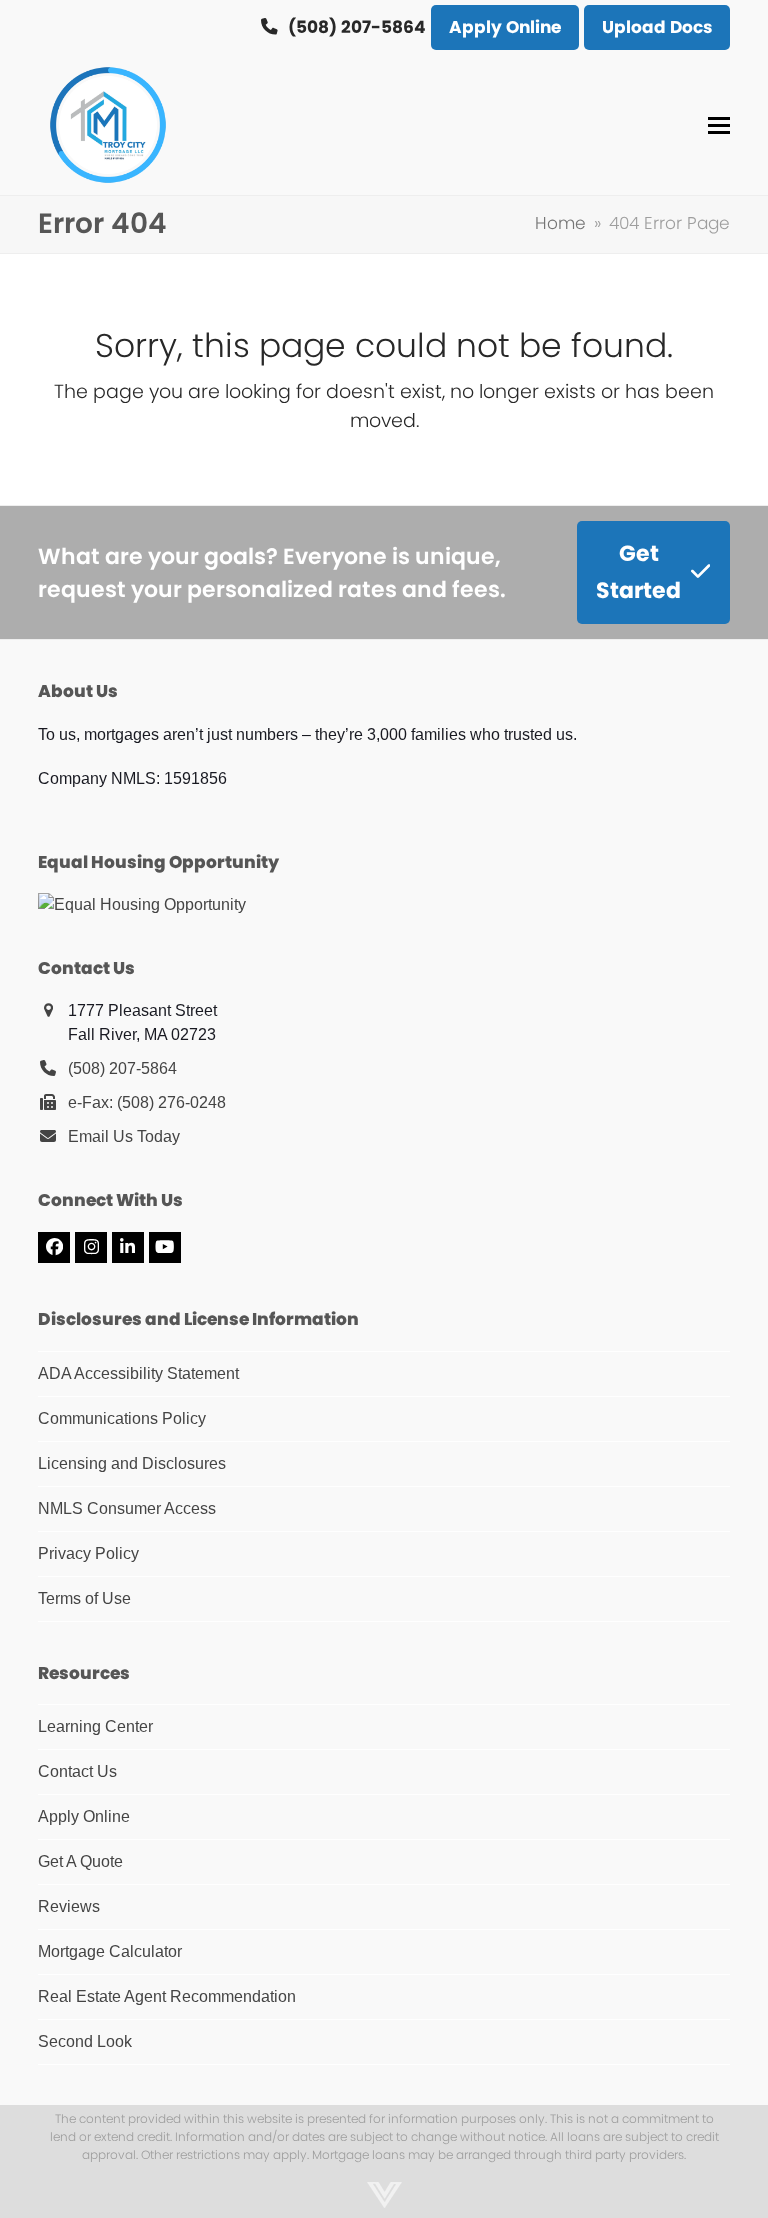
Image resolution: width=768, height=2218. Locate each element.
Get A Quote (80, 1861)
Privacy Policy (88, 1553)
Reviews (69, 1906)
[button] (719, 125)
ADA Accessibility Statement (138, 1373)
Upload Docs (657, 27)
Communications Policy (122, 1418)
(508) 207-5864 (122, 1068)
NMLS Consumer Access (127, 1508)
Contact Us (77, 1771)
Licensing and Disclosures (132, 1463)
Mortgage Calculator (110, 1951)
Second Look (85, 2041)
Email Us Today (124, 1136)
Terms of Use (84, 1598)
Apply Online (505, 27)
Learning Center (95, 1726)
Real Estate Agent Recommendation (167, 1996)
